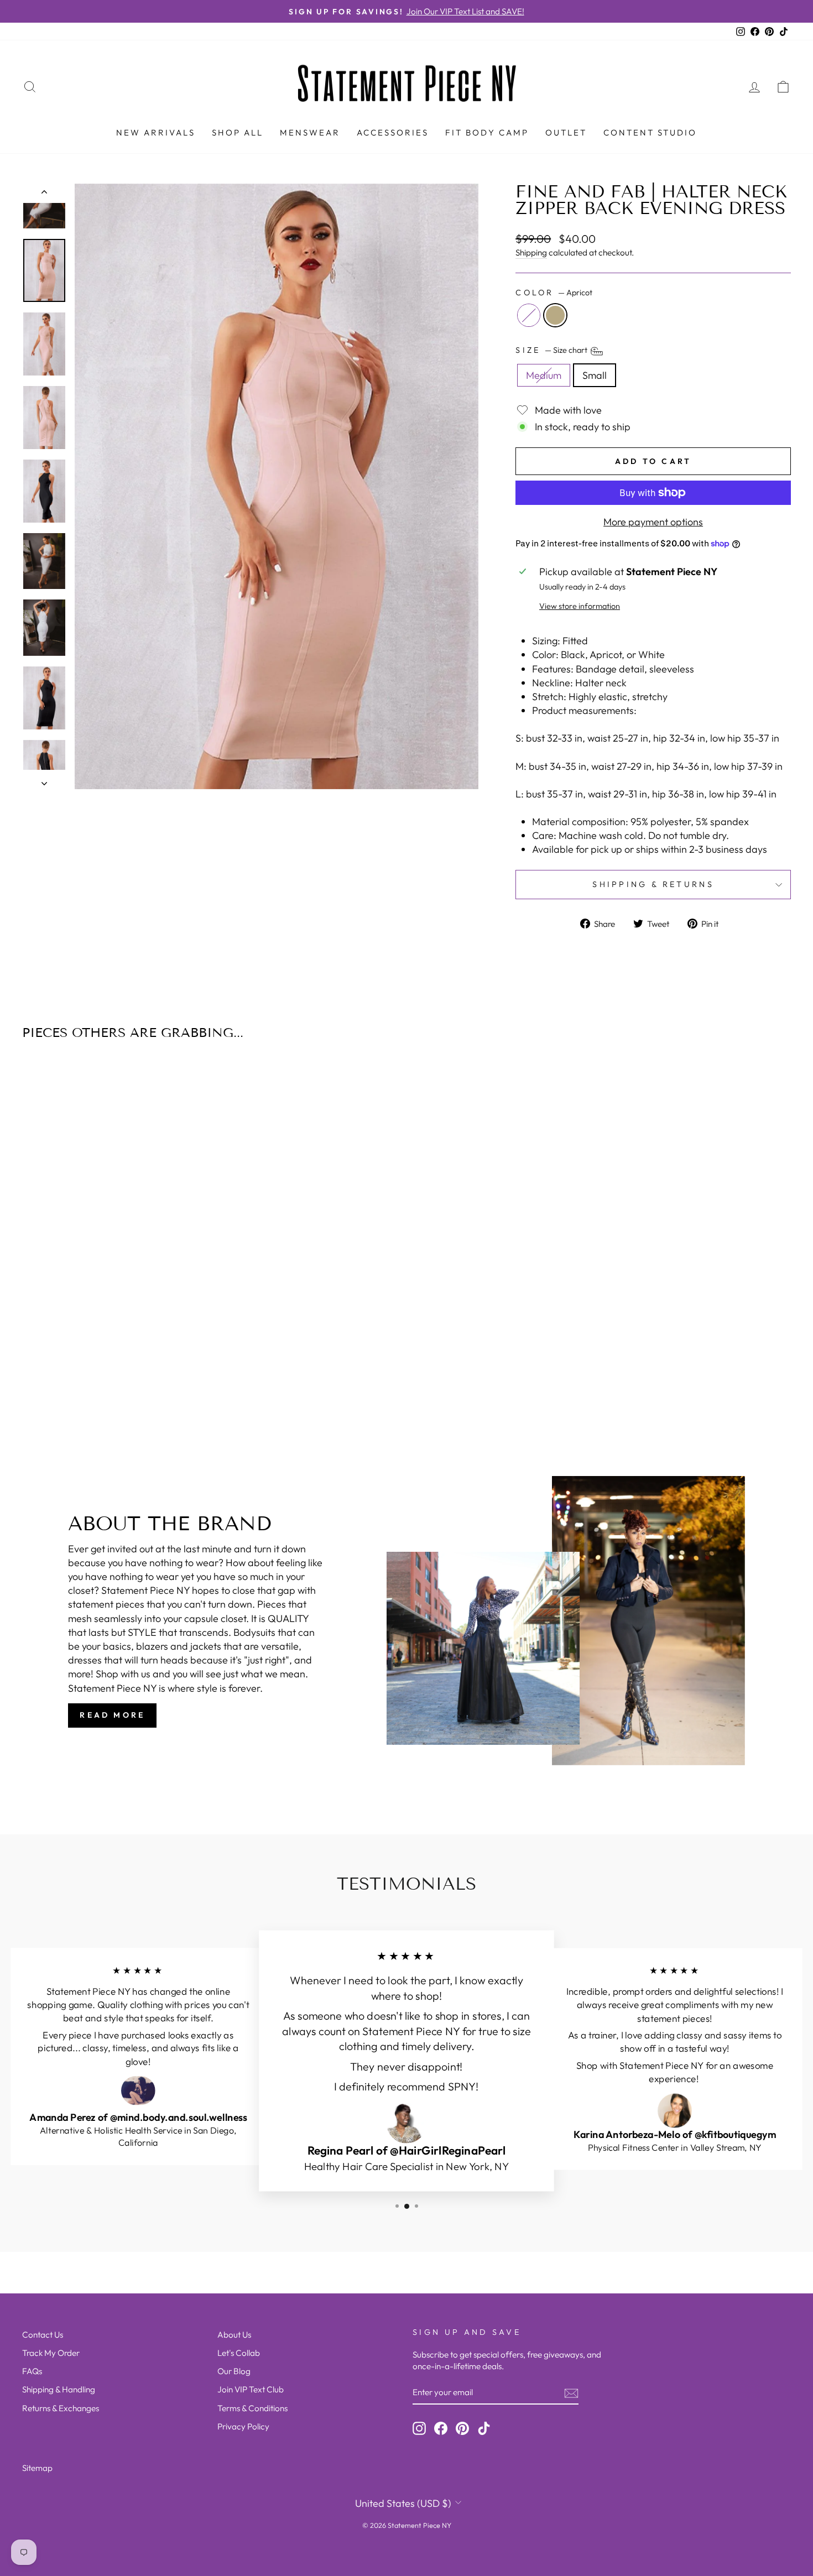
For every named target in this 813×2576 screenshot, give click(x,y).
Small (595, 375)
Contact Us (43, 2335)
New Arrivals (156, 132)
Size (552, 350)
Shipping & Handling (59, 2389)
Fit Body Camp (487, 132)
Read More (112, 1715)
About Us (234, 2335)
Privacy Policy (243, 2426)
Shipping (531, 252)
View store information (580, 606)
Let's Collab (239, 2353)
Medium (544, 375)
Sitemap (37, 2468)
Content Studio (650, 132)
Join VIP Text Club (251, 2389)
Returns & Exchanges (61, 2408)
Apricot (555, 315)
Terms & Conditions (252, 2408)
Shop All (238, 132)
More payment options (653, 522)
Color (554, 293)
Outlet (566, 132)
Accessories (393, 132)
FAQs (32, 2371)
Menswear (310, 132)
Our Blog (234, 2371)
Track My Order (51, 2353)
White (529, 315)
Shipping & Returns (653, 884)
